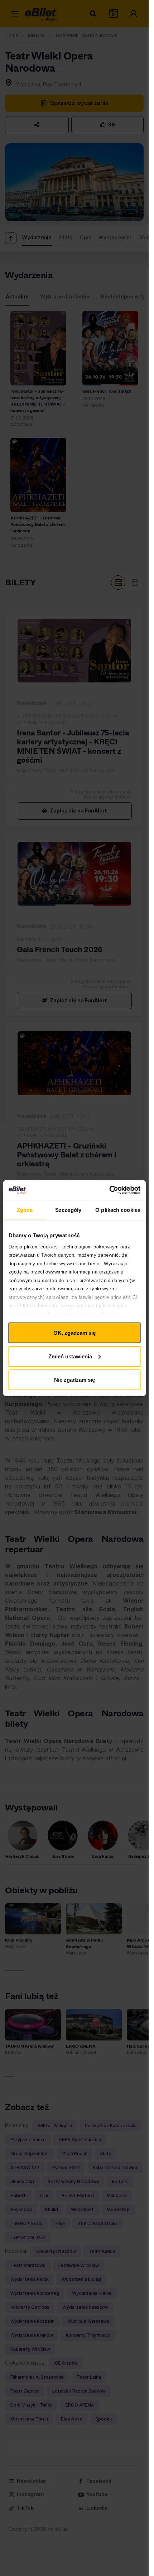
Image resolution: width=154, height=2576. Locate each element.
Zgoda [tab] (25, 1210)
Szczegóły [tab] (68, 1210)
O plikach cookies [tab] (118, 1210)
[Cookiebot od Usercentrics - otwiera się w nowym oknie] (109, 1190)
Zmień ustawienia (70, 1356)
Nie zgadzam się (74, 1380)
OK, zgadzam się (74, 1333)
